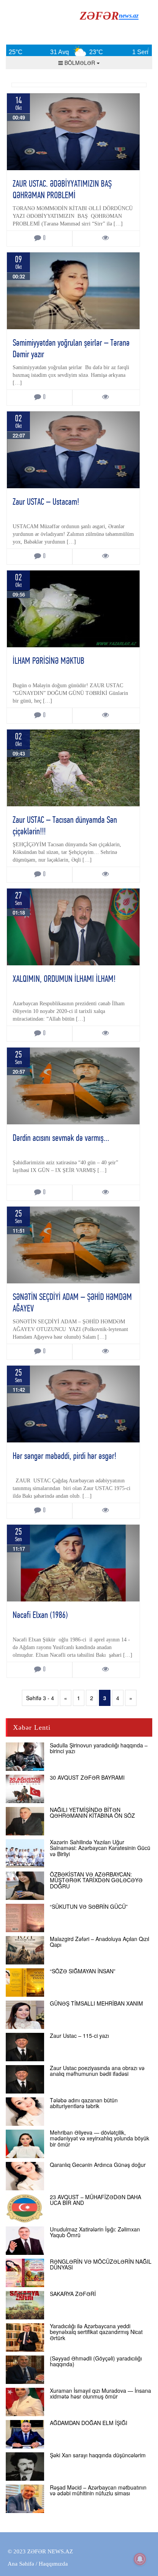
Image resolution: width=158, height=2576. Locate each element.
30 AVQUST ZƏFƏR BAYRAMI (87, 1777)
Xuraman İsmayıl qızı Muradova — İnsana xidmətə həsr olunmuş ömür (100, 2393)
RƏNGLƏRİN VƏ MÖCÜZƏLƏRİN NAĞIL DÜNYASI (101, 2264)
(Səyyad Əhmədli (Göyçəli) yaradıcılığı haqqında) (96, 2361)
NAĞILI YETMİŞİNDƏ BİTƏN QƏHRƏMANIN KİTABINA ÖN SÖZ (92, 1813)
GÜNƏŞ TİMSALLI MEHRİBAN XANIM (96, 2003)
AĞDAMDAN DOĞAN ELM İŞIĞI (89, 2423)
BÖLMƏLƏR (80, 63)
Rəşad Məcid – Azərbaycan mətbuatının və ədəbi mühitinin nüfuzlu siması (98, 2490)
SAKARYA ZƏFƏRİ (73, 2294)
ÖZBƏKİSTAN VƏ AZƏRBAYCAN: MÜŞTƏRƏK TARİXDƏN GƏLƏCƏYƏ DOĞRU (96, 1880)
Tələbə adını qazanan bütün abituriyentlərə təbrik (84, 2103)
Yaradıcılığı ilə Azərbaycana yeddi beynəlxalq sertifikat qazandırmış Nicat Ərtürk (96, 2332)
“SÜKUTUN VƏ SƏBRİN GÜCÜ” (89, 1906)
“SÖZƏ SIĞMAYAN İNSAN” (83, 1971)
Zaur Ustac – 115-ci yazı (79, 2036)
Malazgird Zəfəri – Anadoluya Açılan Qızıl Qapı (100, 1942)
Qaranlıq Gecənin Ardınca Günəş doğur (98, 2165)
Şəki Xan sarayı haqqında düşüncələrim (98, 2455)
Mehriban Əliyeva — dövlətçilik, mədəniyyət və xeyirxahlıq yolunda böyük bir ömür (100, 2138)
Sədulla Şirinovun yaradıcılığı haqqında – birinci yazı (99, 1748)
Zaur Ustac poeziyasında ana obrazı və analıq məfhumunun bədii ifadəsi (97, 2071)
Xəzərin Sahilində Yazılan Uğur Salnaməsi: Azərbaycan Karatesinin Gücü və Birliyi (100, 1848)
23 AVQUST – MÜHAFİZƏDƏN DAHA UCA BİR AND (95, 2200)
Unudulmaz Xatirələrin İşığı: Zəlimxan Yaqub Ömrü (95, 2232)
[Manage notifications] (140, 2559)
